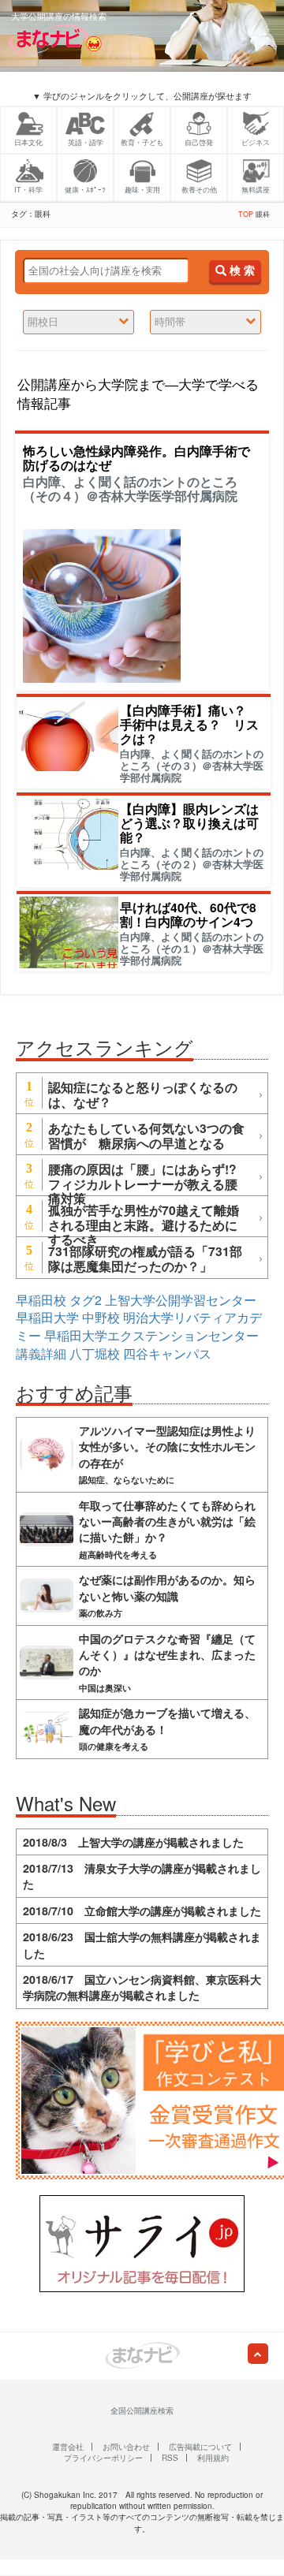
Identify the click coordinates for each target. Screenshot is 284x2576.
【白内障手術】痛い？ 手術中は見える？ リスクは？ (189, 724)
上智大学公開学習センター (181, 1300)
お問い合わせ (126, 2447)
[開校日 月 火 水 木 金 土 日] (78, 322)
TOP (246, 214)
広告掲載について (200, 2447)
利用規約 (213, 2458)
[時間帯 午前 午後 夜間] (206, 322)
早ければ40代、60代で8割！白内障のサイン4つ (188, 914)
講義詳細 (41, 1353)
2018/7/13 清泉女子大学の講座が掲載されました (142, 1876)
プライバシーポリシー (103, 2458)
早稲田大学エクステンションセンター (151, 1335)
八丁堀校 (95, 1353)
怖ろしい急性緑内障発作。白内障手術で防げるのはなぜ (136, 458)
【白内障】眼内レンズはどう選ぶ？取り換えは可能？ (189, 823)
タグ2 (86, 1300)
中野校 (101, 1317)
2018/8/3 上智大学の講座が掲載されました (133, 1842)
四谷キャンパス (167, 1353)
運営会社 (68, 2447)
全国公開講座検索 (142, 2410)
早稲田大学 (47, 1317)
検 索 (241, 271)
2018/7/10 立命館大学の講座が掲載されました (142, 1911)
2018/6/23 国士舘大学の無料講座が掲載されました (142, 1944)
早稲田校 (41, 1300)
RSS (170, 2458)
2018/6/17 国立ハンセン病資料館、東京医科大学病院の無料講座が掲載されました (142, 1987)
